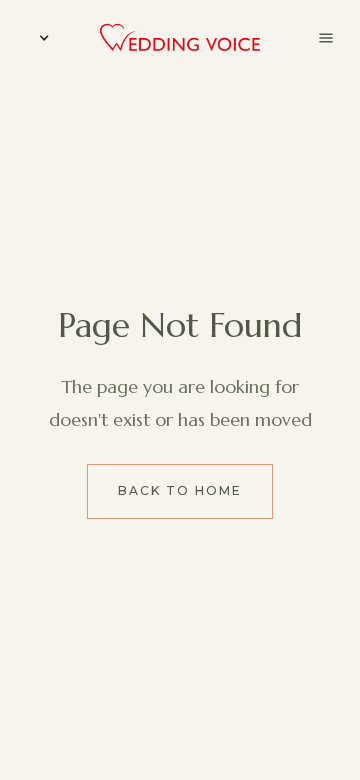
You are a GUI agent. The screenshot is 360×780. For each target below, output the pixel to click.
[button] (40, 38)
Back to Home (180, 490)
